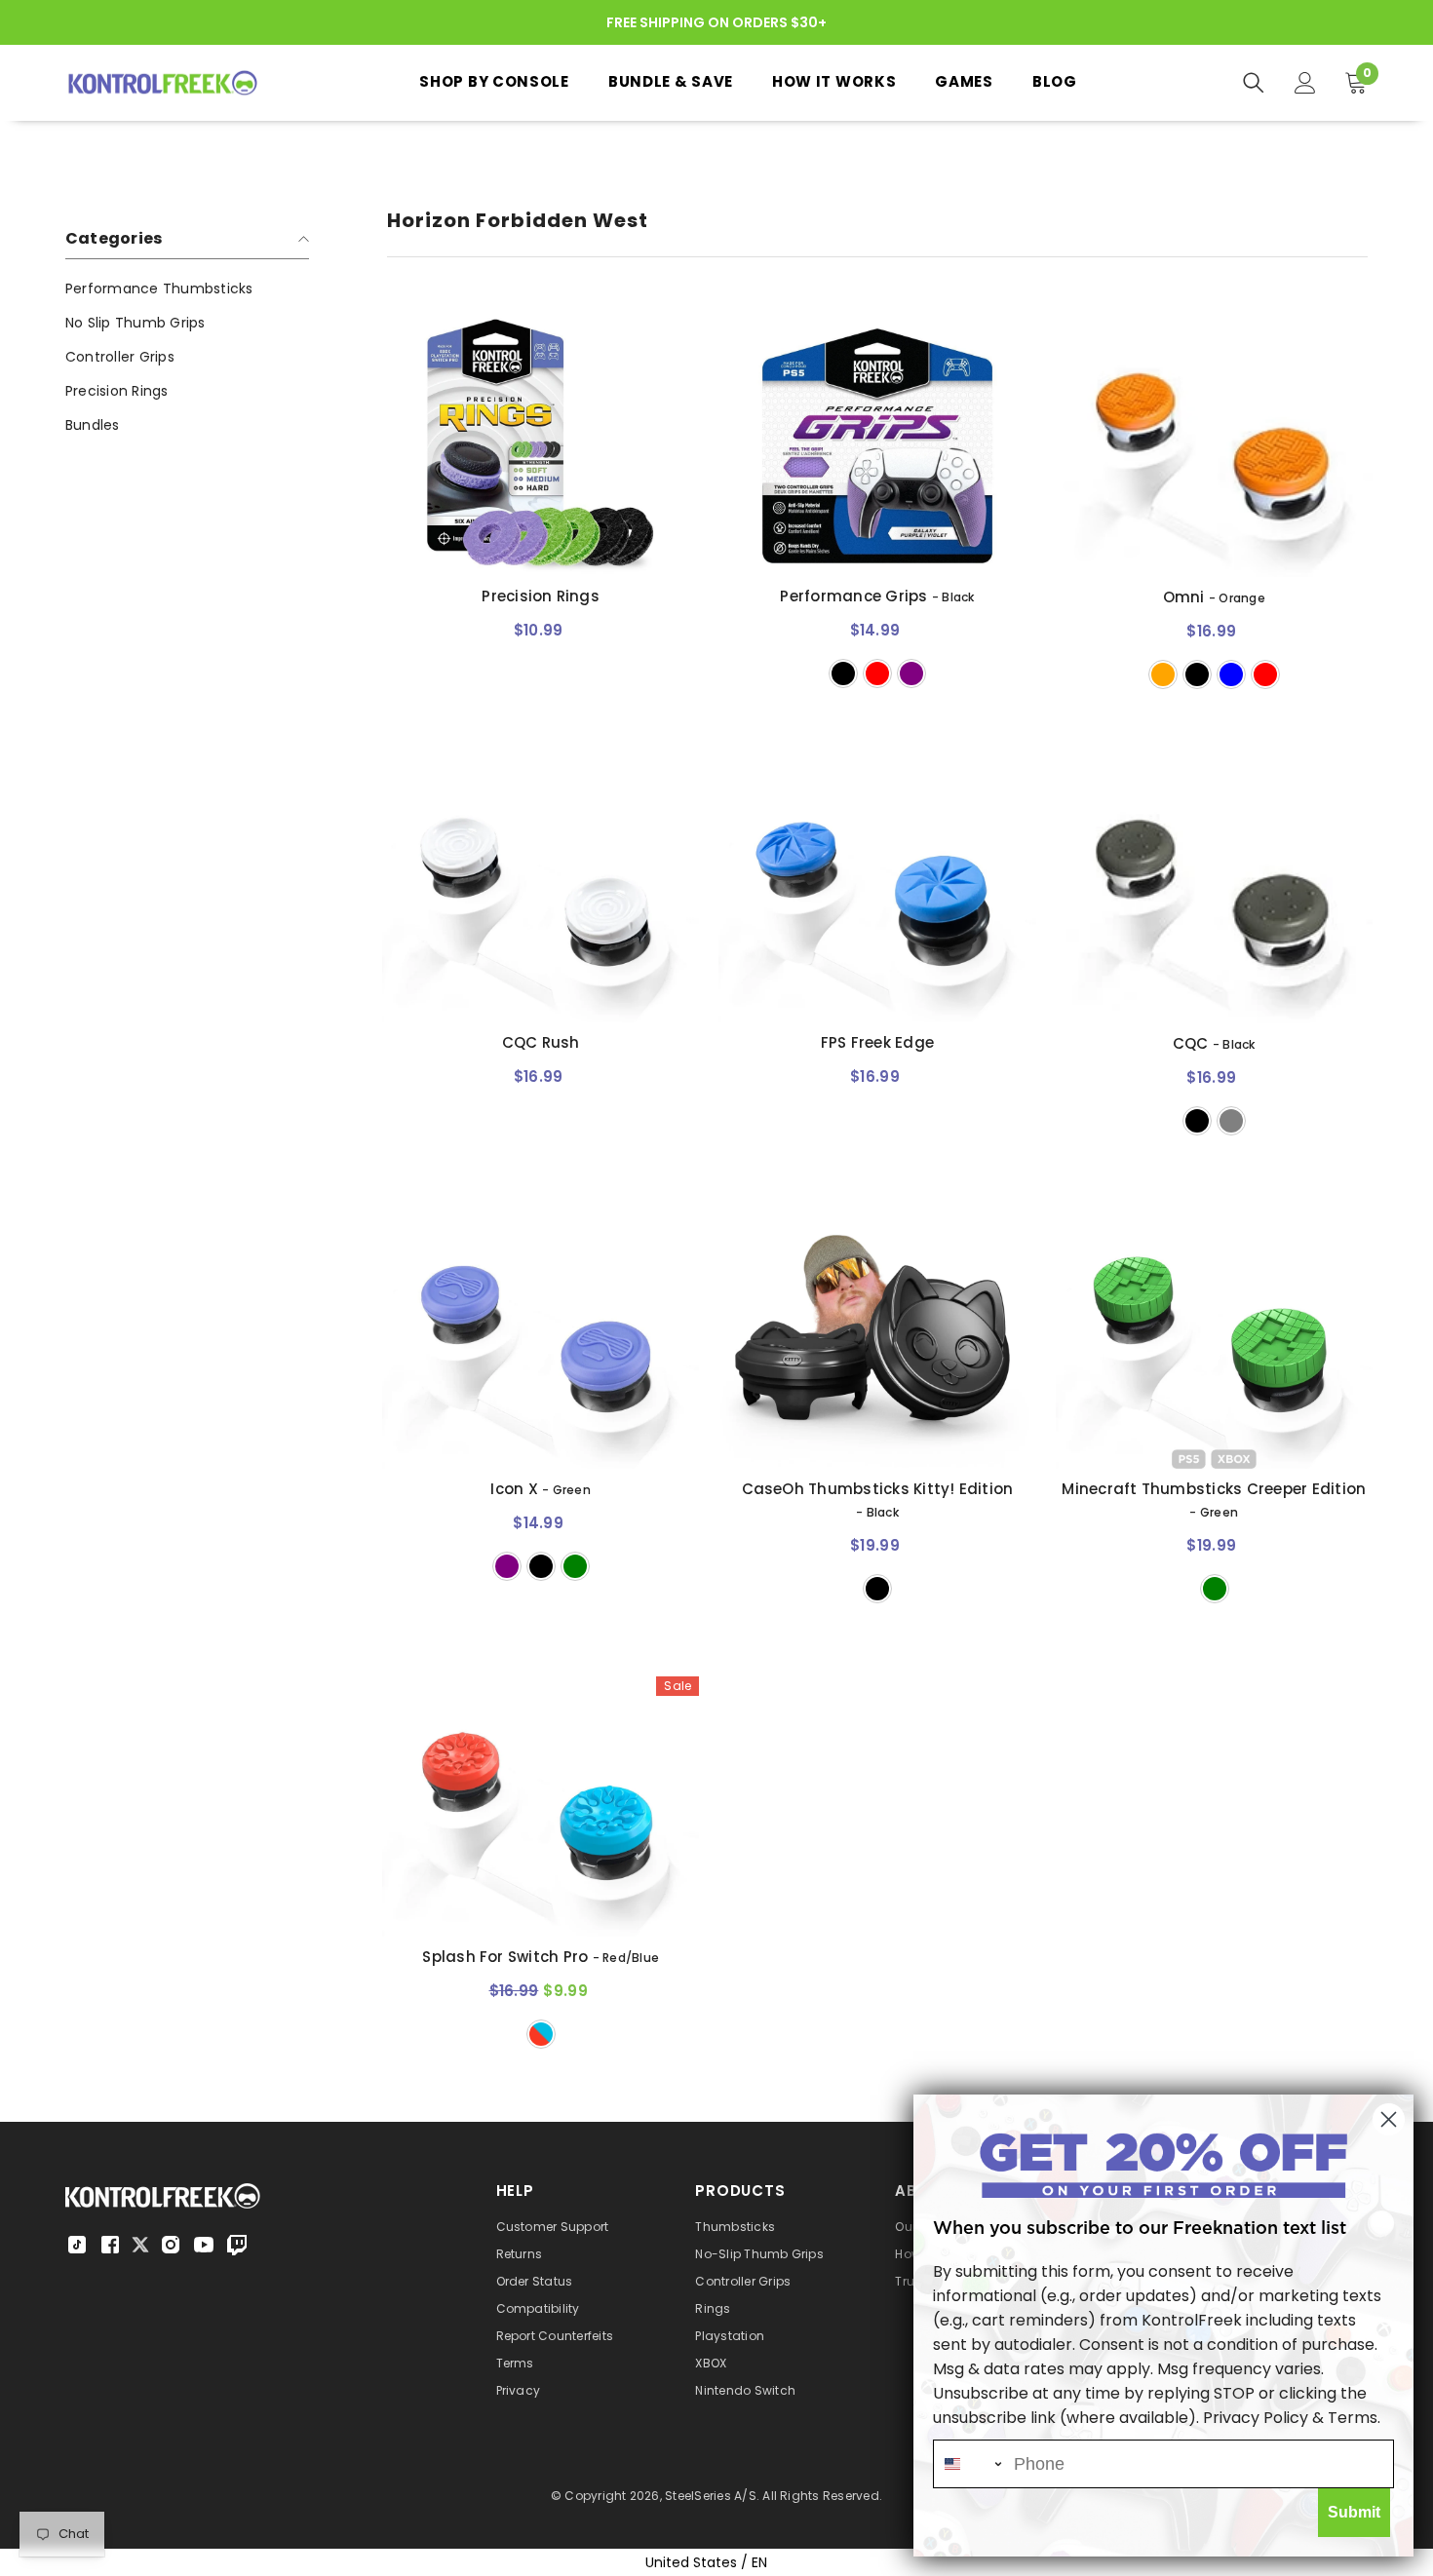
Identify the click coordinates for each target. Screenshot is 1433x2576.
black (843, 673)
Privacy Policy (1256, 2418)
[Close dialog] (1389, 2119)
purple (911, 673)
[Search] (1254, 83)
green (575, 1566)
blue (1231, 674)
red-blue (541, 2034)
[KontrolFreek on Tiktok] (77, 2245)
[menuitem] (187, 289)
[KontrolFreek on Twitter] (140, 2243)
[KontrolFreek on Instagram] (171, 2245)
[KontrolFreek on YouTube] (204, 2245)
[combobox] (969, 2464)
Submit (1354, 2512)
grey (1231, 1121)
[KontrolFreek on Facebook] (110, 2245)
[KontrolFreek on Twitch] (237, 2245)
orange (1163, 674)
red (877, 673)
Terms (1353, 2418)
